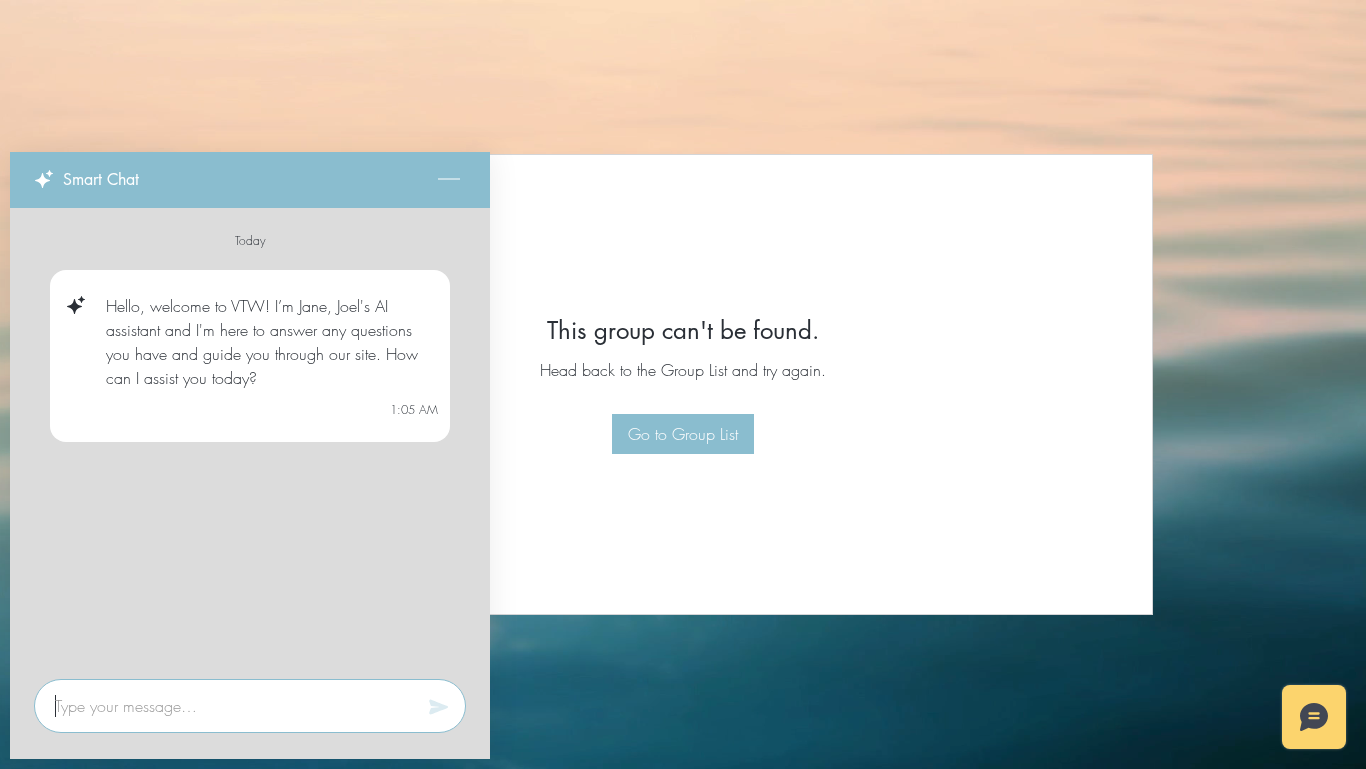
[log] (250, 437)
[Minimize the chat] (449, 180)
